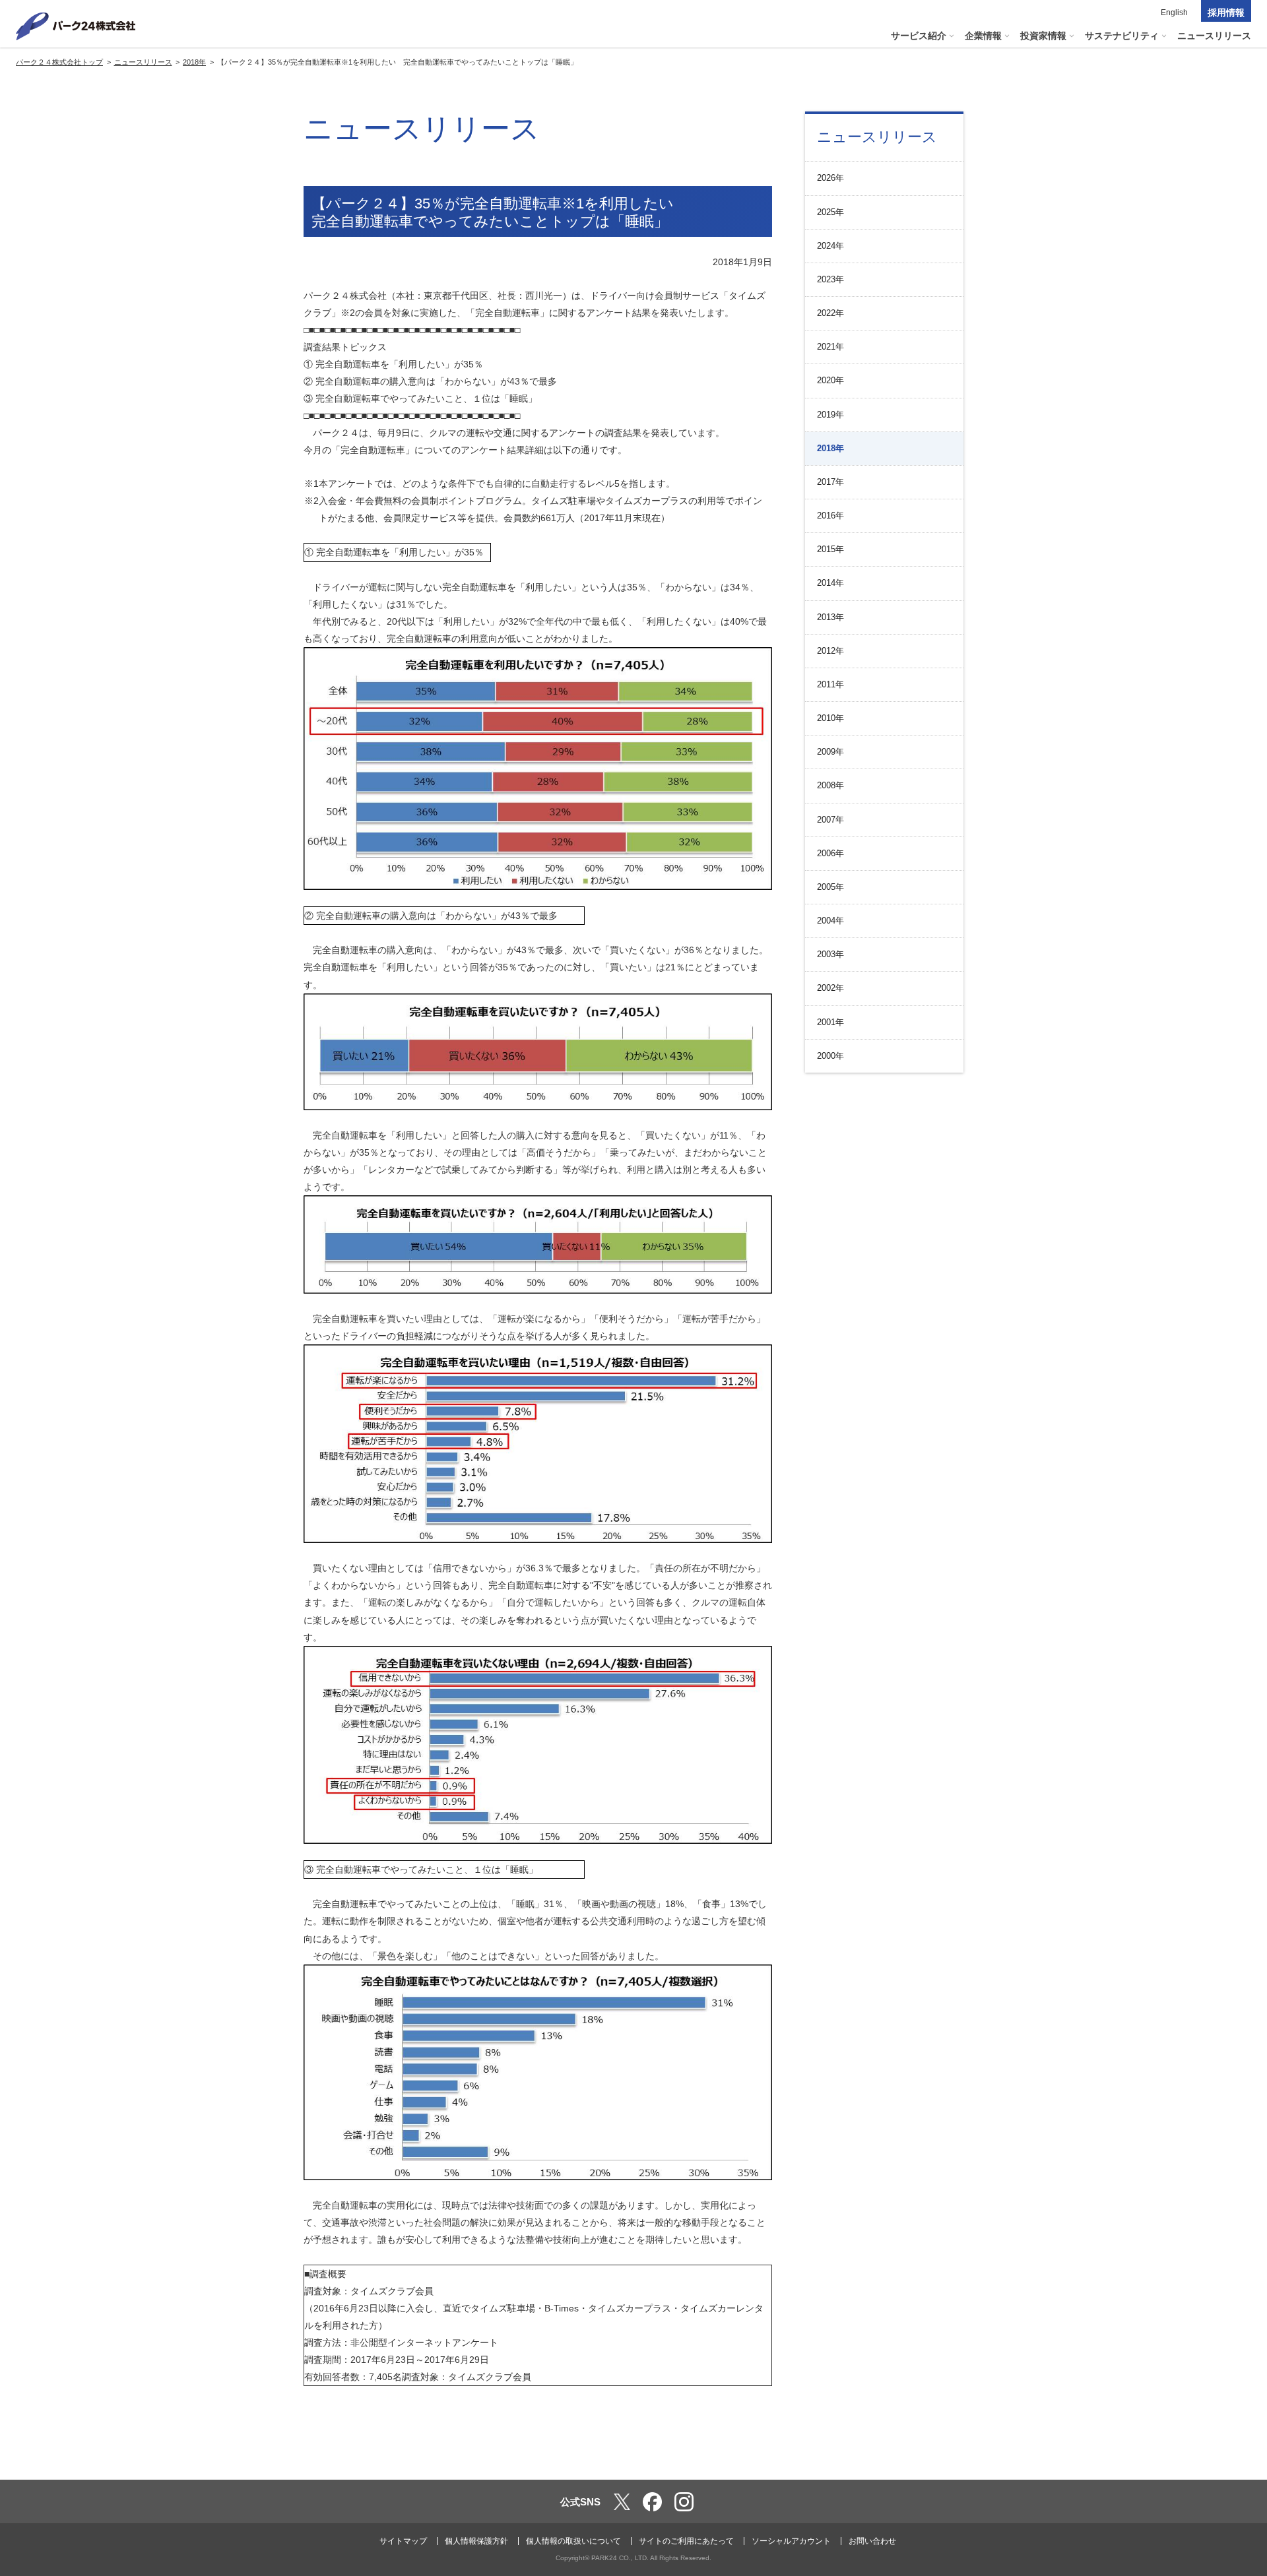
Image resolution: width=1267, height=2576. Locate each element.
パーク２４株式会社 (76, 26)
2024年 (830, 246)
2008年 (830, 785)
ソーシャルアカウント (791, 2541)
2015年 (830, 549)
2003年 (830, 954)
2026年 (830, 178)
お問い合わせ (872, 2541)
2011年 (830, 684)
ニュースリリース (877, 137)
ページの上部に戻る (1238, 2452)
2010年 (830, 718)
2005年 (830, 887)
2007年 (830, 820)
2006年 (830, 853)
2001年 (830, 1022)
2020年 (830, 380)
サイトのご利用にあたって (686, 2541)
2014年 (830, 583)
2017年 (830, 482)
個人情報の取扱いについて (573, 2541)
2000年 (830, 1056)
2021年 (830, 347)
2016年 (830, 516)
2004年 (830, 921)
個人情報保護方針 (476, 2541)
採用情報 (1226, 13)
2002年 (830, 988)
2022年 (830, 313)
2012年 (830, 651)
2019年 (830, 415)
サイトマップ (403, 2541)
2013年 (830, 617)
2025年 (830, 212)
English (1174, 13)
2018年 (830, 448)
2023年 (830, 279)
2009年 (830, 752)
